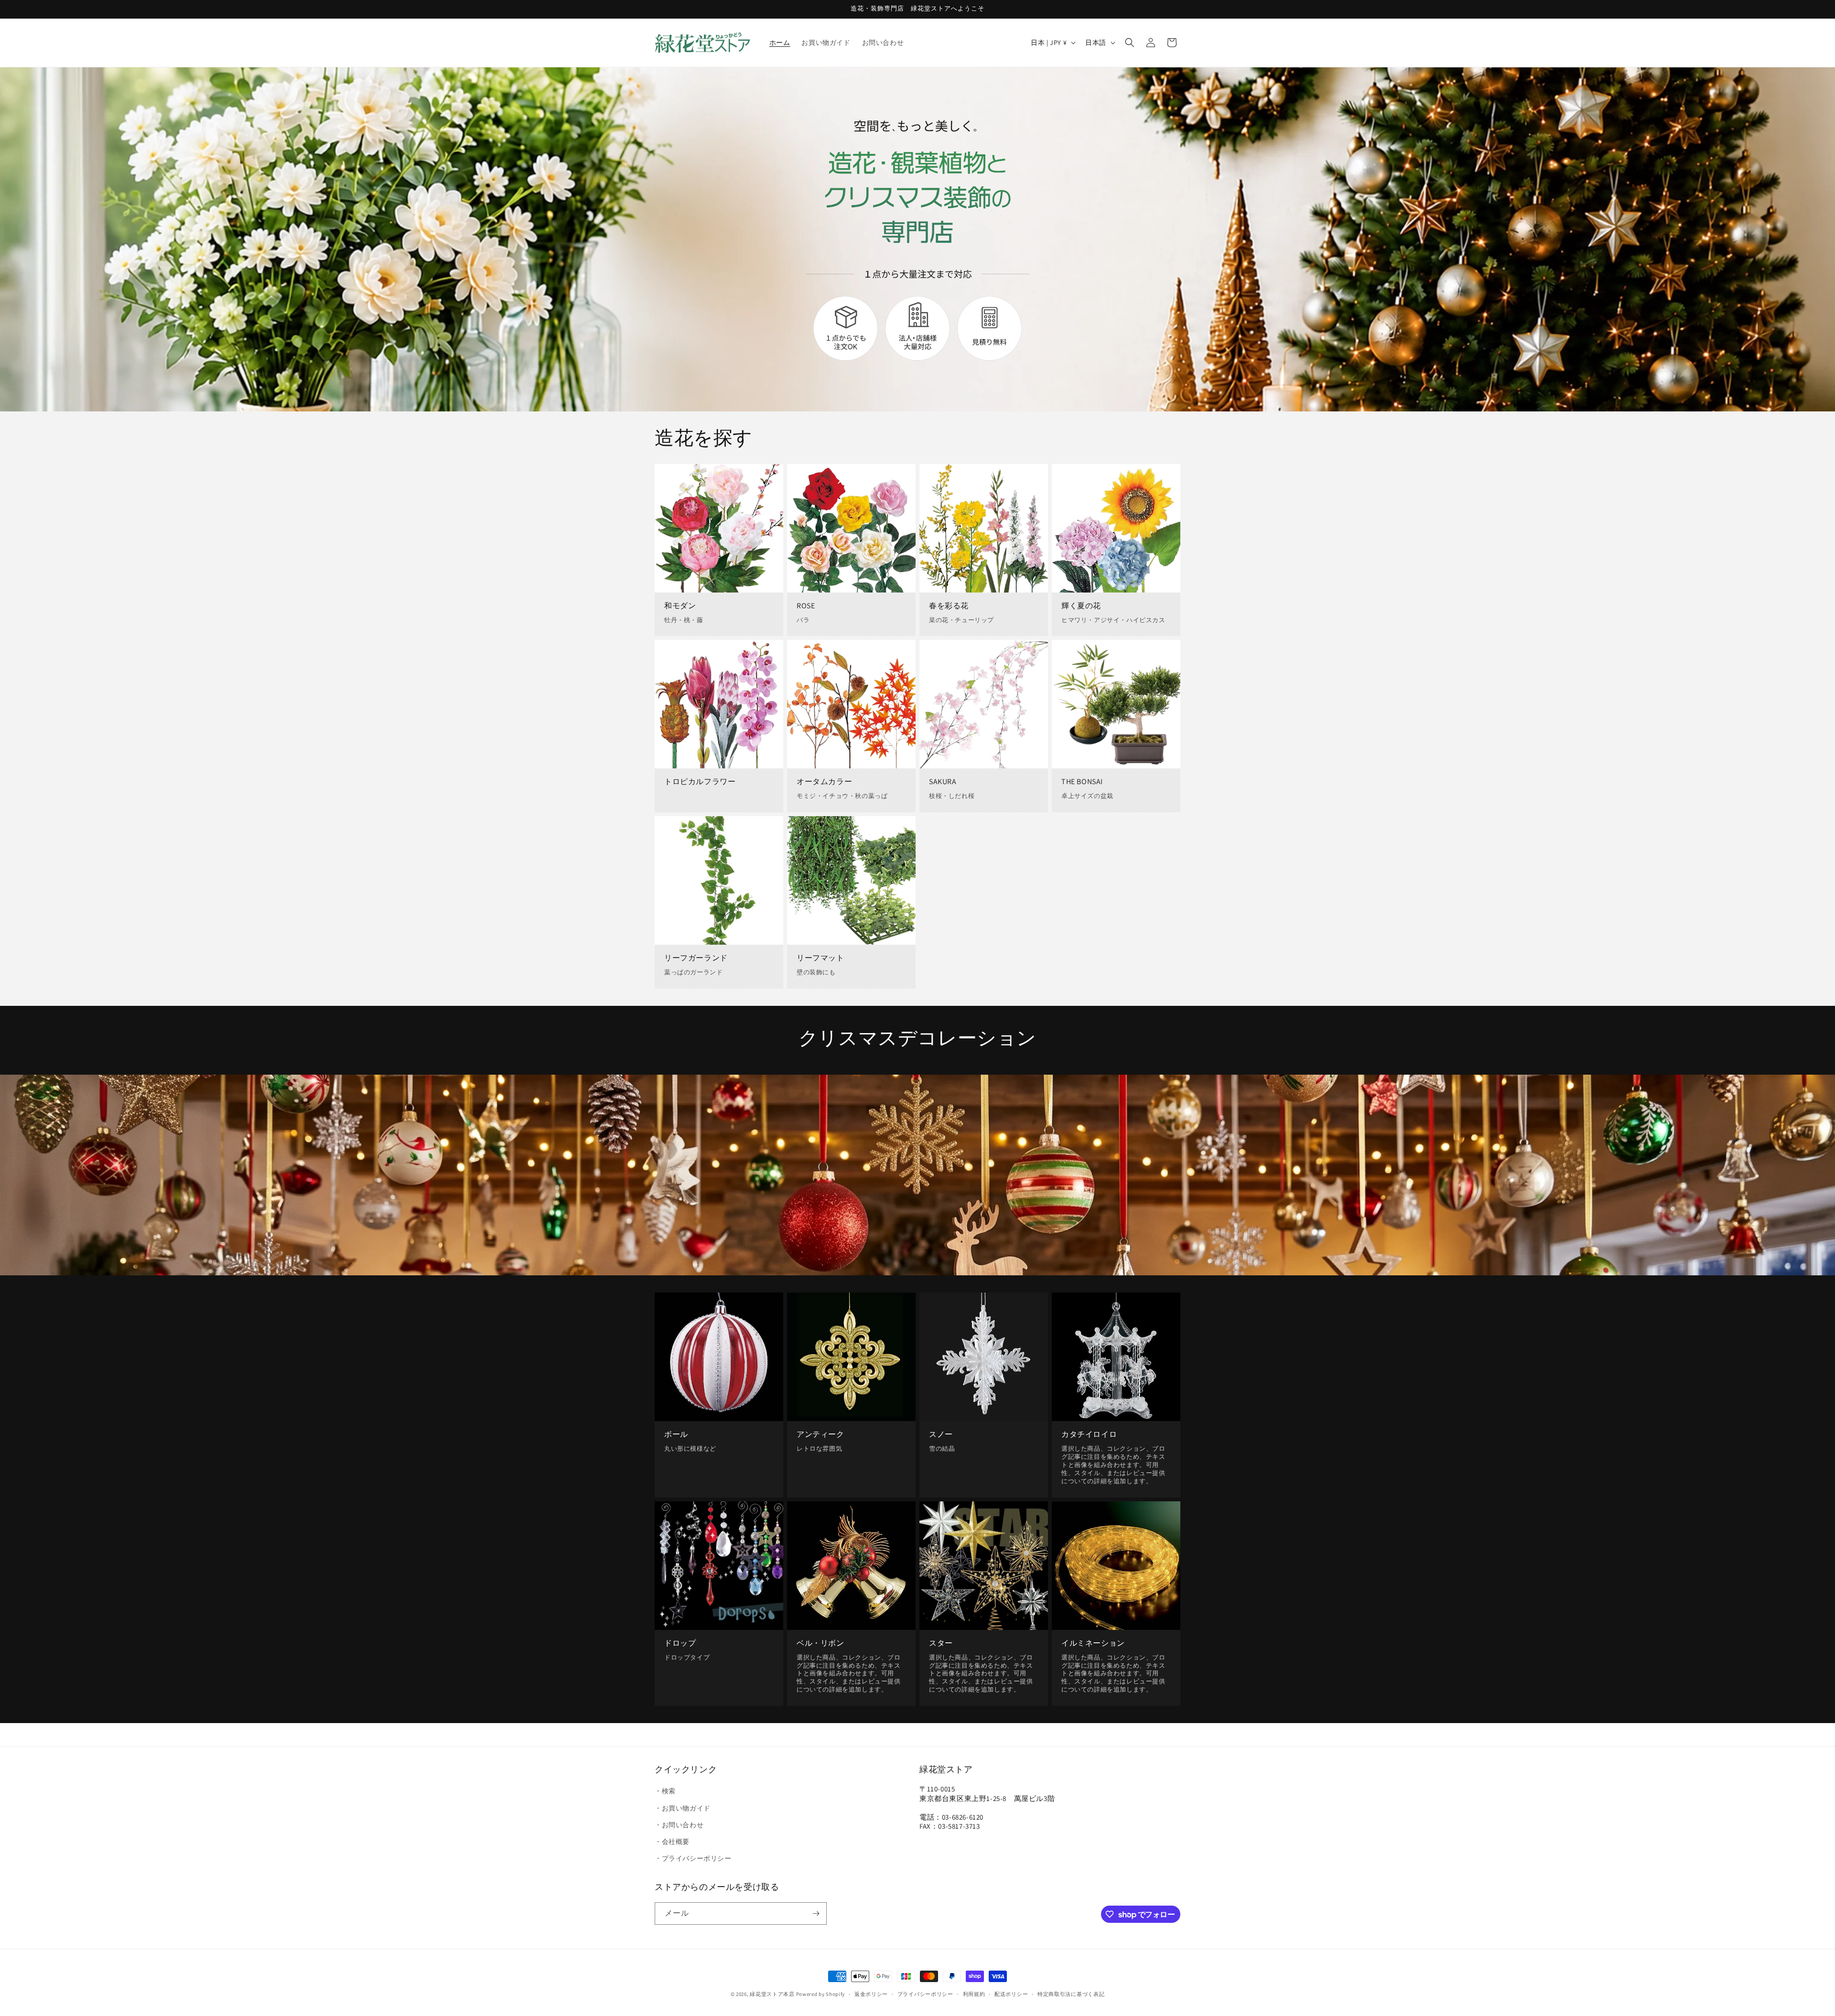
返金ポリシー (871, 1994)
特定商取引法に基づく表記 (1071, 1994)
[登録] (816, 1914)
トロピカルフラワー (700, 782)
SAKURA (943, 782)
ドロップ (680, 1643)
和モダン (680, 606)
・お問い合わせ (679, 1825)
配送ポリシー (1011, 1994)
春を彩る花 (949, 606)
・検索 (665, 1791)
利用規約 (974, 1994)
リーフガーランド (696, 958)
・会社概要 (672, 1842)
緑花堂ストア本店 (772, 1994)
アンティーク (820, 1434)
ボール (676, 1434)
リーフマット (820, 958)
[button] (1130, 43)
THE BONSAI (1082, 782)
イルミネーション (1093, 1643)
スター (941, 1643)
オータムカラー (824, 782)
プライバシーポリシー (925, 1994)
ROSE (806, 606)
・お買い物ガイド (683, 1808)
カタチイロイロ (1089, 1434)
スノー (941, 1434)
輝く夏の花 (1081, 606)
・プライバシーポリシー (693, 1858)
